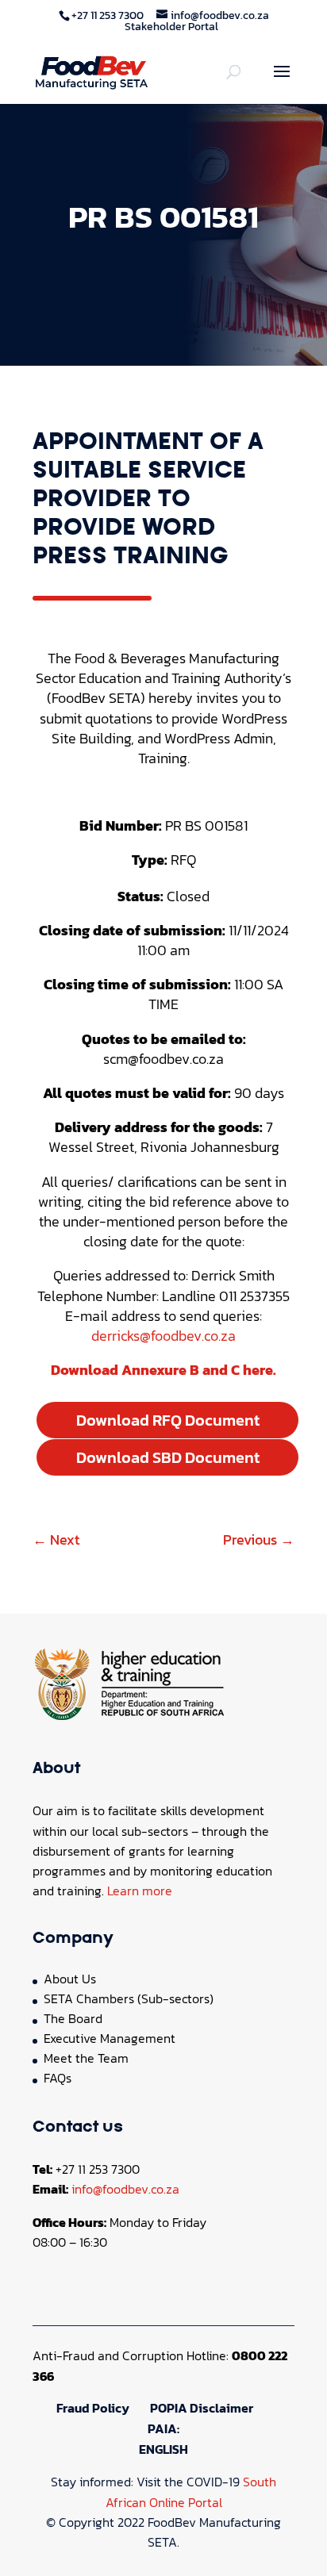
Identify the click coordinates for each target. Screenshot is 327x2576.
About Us (70, 1979)
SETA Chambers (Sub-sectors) (129, 1998)
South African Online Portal (191, 2492)
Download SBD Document (168, 1457)
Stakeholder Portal (171, 27)
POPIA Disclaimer (202, 2408)
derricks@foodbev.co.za (163, 1336)
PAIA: (163, 2428)
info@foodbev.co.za (125, 2189)
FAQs (58, 2078)
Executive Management (110, 2038)
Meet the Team (86, 2058)
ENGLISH (163, 2449)
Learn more (140, 1891)
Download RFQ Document (168, 1420)
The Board (73, 2018)
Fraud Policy (93, 2408)
